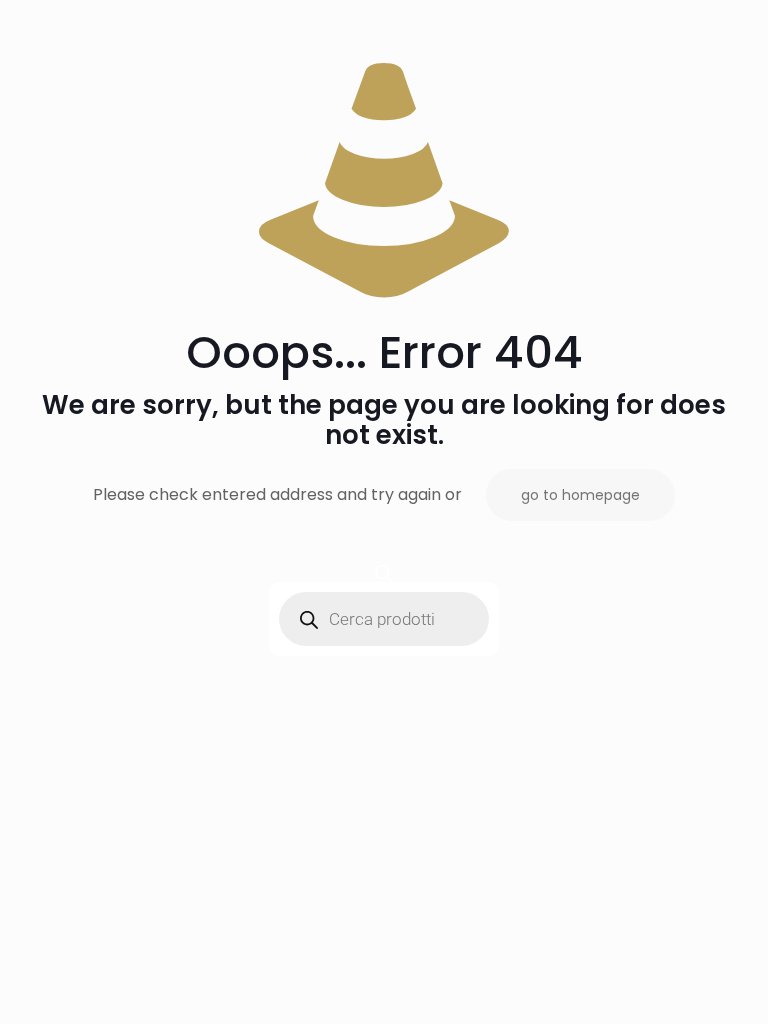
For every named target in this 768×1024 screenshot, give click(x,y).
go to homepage (580, 495)
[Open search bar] (384, 573)
